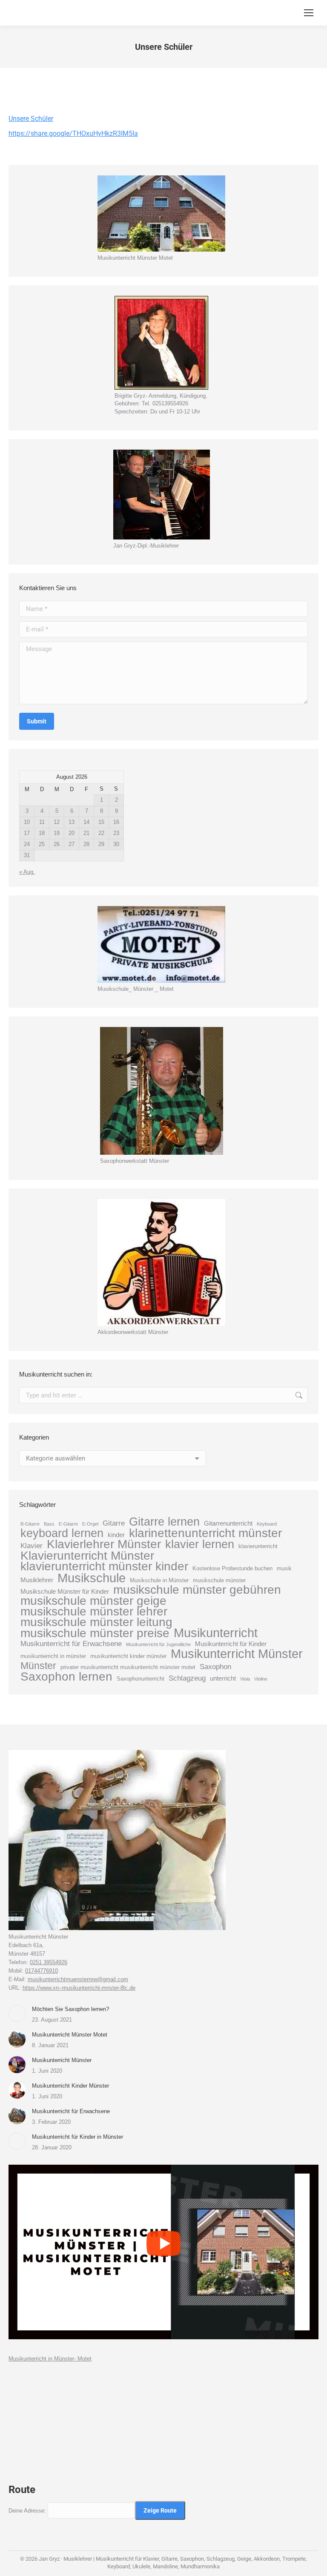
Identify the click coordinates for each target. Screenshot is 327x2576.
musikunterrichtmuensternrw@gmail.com (78, 1979)
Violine (261, 1679)
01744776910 (42, 1971)
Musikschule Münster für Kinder (65, 1591)
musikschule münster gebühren (197, 1590)
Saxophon (215, 1667)
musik (284, 1568)
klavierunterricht (258, 1546)
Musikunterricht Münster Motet (70, 2035)
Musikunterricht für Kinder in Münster (77, 2137)
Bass (49, 1524)
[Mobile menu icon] (309, 13)
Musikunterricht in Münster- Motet (50, 2359)
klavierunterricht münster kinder (104, 1566)
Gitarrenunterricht (228, 1523)
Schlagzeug (187, 1678)
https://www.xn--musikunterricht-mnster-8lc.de (79, 1988)
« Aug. (27, 872)
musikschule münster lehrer (94, 1612)
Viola (245, 1679)
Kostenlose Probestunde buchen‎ (232, 1568)
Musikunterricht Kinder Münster (70, 2086)
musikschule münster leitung (96, 1622)
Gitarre (114, 1523)
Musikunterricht (216, 1633)
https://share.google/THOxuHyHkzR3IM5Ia (73, 133)
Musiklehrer (37, 1580)
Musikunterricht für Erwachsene (71, 1644)
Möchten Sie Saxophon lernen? (70, 2009)
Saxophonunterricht (141, 1679)
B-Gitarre (30, 1524)
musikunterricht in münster (53, 1656)
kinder (116, 1535)
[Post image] (17, 2014)
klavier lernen (200, 1544)
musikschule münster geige (93, 1601)
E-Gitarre (68, 1524)
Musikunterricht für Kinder (231, 1644)
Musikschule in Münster (159, 1580)
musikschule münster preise (95, 1633)
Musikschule (92, 1578)
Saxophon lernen (66, 1677)
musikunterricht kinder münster (128, 1656)
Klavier (32, 1546)
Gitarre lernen (164, 1522)
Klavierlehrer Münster (104, 1544)
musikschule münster (219, 1580)
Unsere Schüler (31, 119)
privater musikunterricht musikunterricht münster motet (128, 1667)
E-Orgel (90, 1524)
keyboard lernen (62, 1533)
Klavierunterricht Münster (87, 1556)
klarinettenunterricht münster (205, 1533)
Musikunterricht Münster (237, 1654)
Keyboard (267, 1524)
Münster (38, 1666)
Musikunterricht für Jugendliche (158, 1644)
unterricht (223, 1678)
